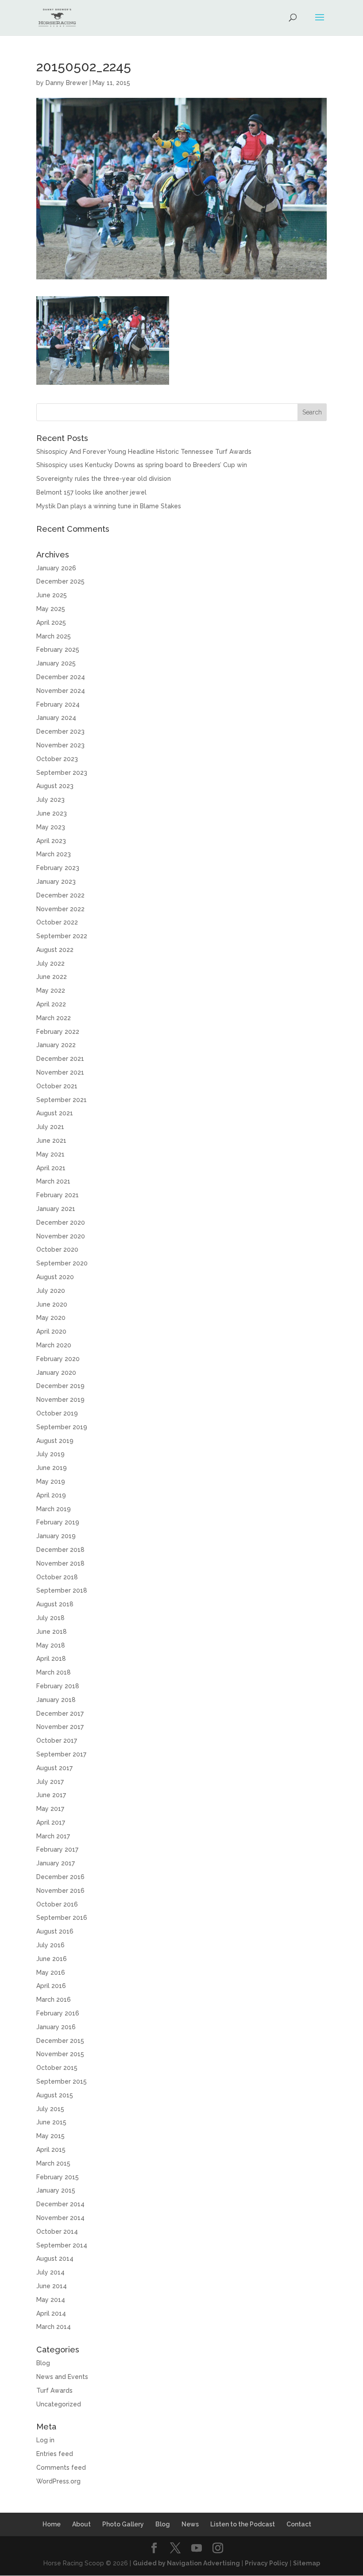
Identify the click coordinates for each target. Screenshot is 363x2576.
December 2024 (61, 677)
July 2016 (50, 1945)
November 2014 (60, 2218)
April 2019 (51, 1495)
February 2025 (58, 650)
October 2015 (57, 2068)
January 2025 (56, 663)
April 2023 (51, 841)
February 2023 (58, 868)
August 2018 (55, 1604)
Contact (299, 2524)
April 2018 (51, 1659)
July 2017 (50, 1782)
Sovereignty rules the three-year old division (104, 479)
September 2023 (62, 773)
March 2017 (53, 1836)
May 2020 (51, 1318)
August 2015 (55, 2095)
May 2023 (51, 827)
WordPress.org (58, 2481)
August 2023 (55, 786)
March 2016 (54, 2000)
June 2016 (52, 1959)
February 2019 (58, 1522)
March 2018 (54, 1672)
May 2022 (51, 990)
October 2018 (57, 1577)
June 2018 (52, 1632)
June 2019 (52, 1468)
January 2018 (56, 1700)
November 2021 (60, 1072)
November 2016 (60, 1891)
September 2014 (62, 2245)
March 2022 (54, 1018)
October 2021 (57, 1086)
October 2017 (57, 1741)
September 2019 (62, 1427)
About (81, 2524)
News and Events (62, 2377)
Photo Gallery (123, 2524)
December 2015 (60, 2041)
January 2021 (56, 1209)
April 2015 (51, 2150)
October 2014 (57, 2232)
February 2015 (58, 2177)
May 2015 (50, 2136)
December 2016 (60, 1877)
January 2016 (56, 2027)
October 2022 (57, 922)
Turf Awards (54, 2390)
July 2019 (50, 1454)
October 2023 (57, 759)
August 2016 (55, 1931)
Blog (43, 2363)
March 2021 (53, 1181)
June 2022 (52, 977)
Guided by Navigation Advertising (186, 2563)
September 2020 (62, 1263)
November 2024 (61, 691)
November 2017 (60, 1727)
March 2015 (53, 2163)
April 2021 (51, 1168)
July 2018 (50, 1618)
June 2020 (52, 1304)
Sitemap (307, 2563)
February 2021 (58, 1195)
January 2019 (56, 1536)
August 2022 (55, 950)
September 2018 (62, 1590)
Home (52, 2524)
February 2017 (57, 1849)
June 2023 (52, 813)
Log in (45, 2440)
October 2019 (57, 1413)
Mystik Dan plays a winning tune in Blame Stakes (109, 506)
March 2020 (54, 1345)
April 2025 (51, 623)
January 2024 (56, 718)
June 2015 (51, 2122)
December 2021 (60, 1059)
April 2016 (51, 1986)
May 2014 (51, 2300)
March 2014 (54, 2327)
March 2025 (54, 636)
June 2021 (51, 1141)
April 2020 (51, 1331)
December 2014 (60, 2204)
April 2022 (51, 1004)
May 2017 (50, 1809)
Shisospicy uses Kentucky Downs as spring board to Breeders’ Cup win (142, 465)
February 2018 (58, 1686)
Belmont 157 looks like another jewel (91, 492)
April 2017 (51, 1822)
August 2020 (55, 1277)
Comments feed (61, 2468)
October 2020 (57, 1249)
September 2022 (62, 936)
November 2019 (60, 1400)
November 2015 (60, 2054)
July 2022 (50, 963)
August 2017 (54, 1768)
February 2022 (58, 1032)
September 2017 (61, 1754)
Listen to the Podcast (243, 2524)
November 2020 (61, 1236)
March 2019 (54, 1509)
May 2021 (50, 1154)
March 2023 (54, 854)
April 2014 (51, 2313)
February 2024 (58, 704)
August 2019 (55, 1441)
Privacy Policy (266, 2563)
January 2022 (56, 1045)
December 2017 (60, 1713)
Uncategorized (59, 2404)
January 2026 (56, 568)
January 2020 (56, 1373)
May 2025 (51, 609)
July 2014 (50, 2272)
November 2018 (60, 1563)
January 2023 (56, 882)
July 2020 (51, 1291)
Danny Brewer (67, 83)
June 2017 (51, 1795)
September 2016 (62, 1918)
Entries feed (55, 2454)
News (190, 2524)
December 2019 (60, 1386)
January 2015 (56, 2190)
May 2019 (51, 1481)
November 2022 (60, 909)
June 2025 (52, 595)
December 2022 (60, 895)
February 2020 (58, 1359)
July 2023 (50, 800)
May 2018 (51, 1645)
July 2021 (50, 1127)
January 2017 (56, 1863)
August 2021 (55, 1113)
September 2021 (62, 1100)
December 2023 (60, 731)
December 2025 (60, 581)
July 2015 (50, 2109)
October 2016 (57, 1904)
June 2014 (52, 2286)
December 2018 (60, 1550)
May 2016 (51, 1973)
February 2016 (58, 2013)
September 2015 (62, 2081)
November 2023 (60, 745)
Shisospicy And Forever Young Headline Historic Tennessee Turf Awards (144, 452)
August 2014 (55, 2259)
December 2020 (61, 1222)
